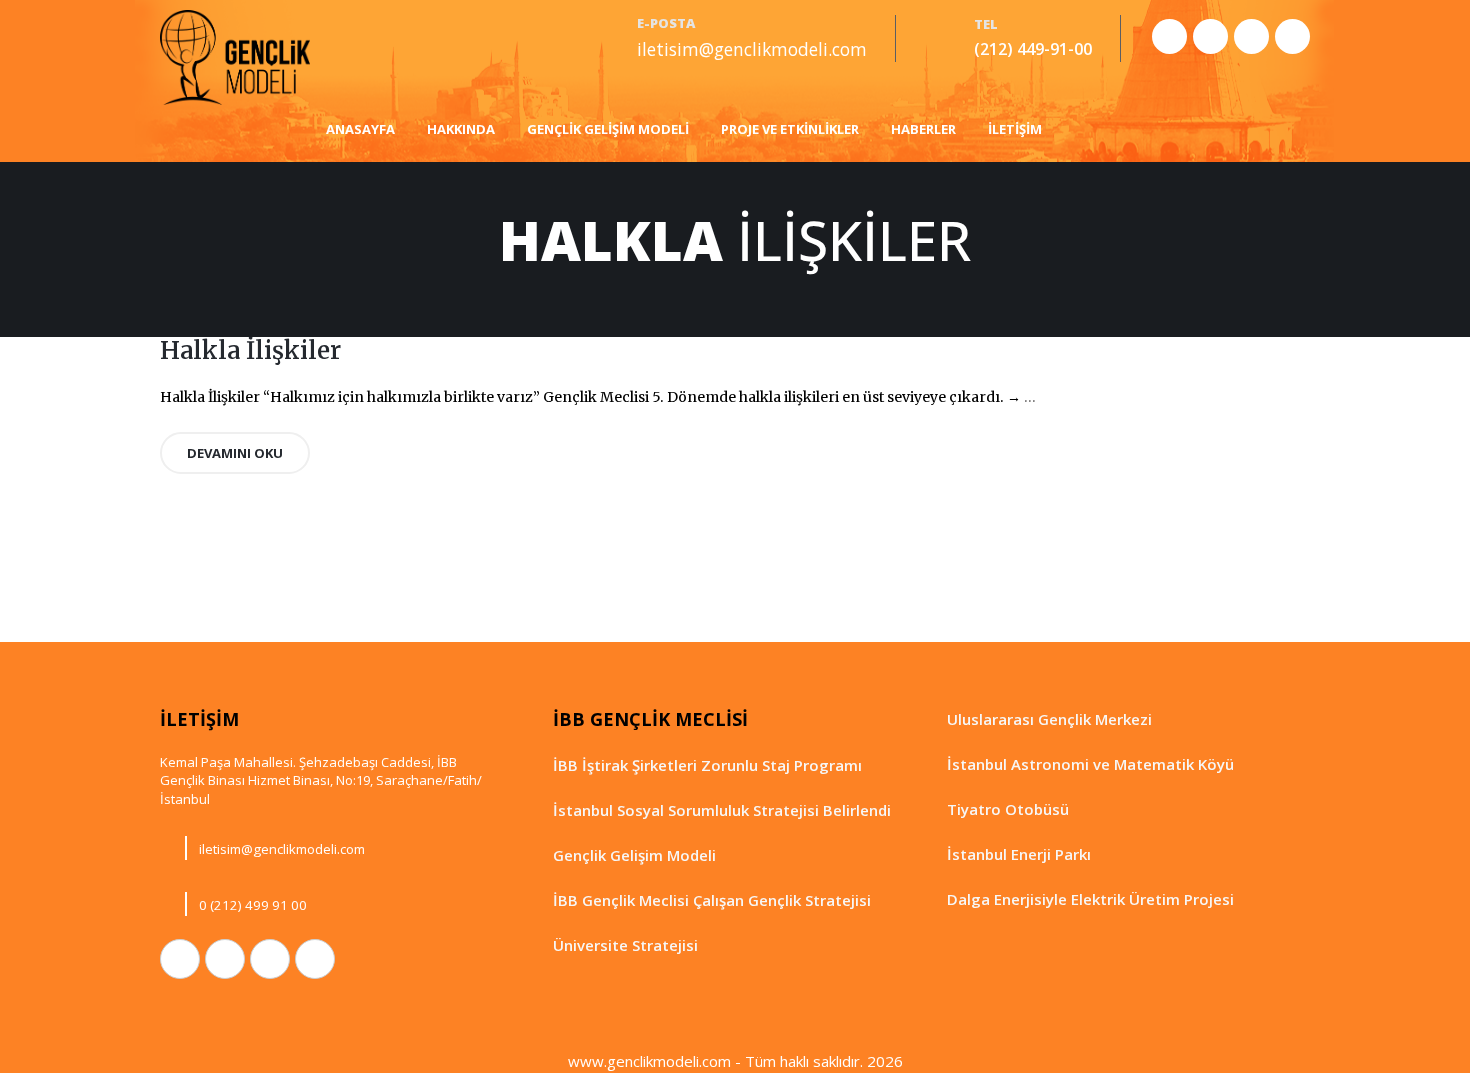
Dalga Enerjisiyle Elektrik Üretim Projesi (1090, 899)
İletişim (1015, 129)
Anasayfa (360, 129)
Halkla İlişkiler (250, 350)
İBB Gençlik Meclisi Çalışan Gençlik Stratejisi (712, 900)
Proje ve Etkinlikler (790, 129)
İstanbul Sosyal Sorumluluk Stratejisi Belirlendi (722, 810)
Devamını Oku (235, 453)
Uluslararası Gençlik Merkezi (1049, 719)
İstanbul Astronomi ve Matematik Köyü (1090, 764)
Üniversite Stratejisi (625, 945)
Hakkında (461, 129)
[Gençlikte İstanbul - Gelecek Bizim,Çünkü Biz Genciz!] (235, 57)
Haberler (923, 129)
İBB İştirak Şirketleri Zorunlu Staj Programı (707, 765)
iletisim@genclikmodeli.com (752, 49)
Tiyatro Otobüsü (1008, 809)
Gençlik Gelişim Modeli (608, 129)
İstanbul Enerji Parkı (1019, 854)
